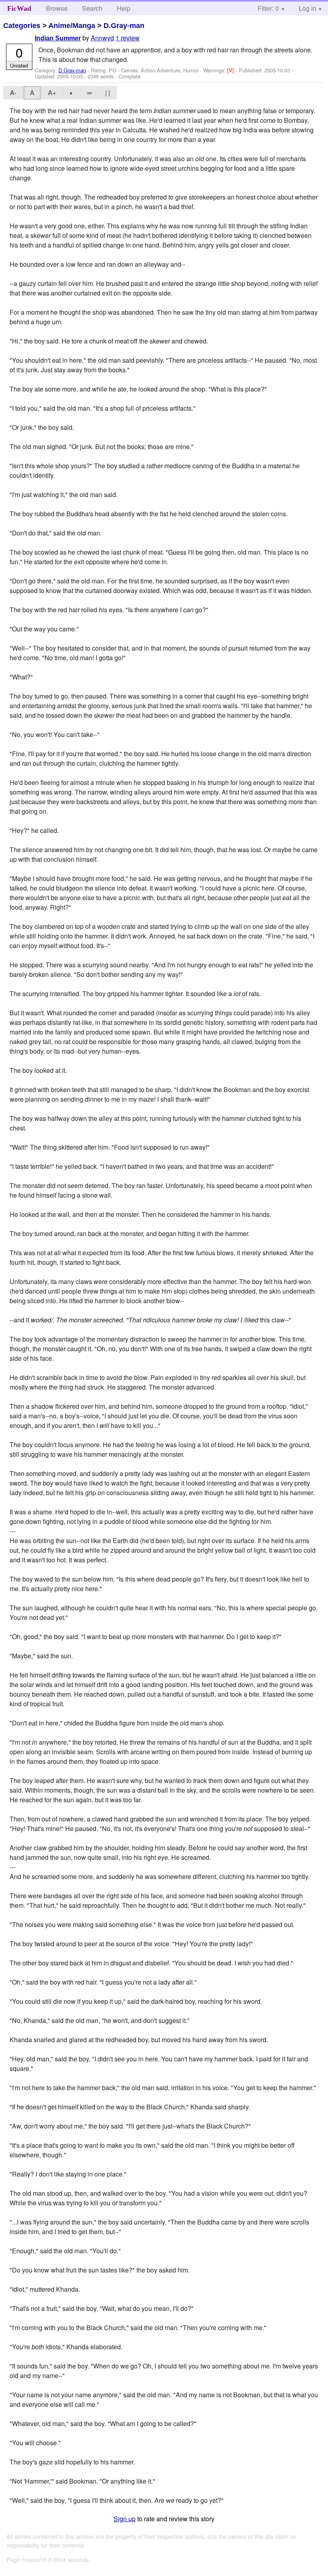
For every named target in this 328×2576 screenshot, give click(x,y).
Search (92, 8)
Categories (22, 26)
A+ (52, 93)
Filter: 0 (268, 8)
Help (124, 8)
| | (108, 93)
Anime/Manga (72, 26)
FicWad (19, 8)
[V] (231, 70)
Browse (57, 8)
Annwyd (102, 38)
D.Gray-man (124, 26)
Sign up (125, 2519)
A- (13, 93)
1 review (128, 38)
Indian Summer (58, 38)
